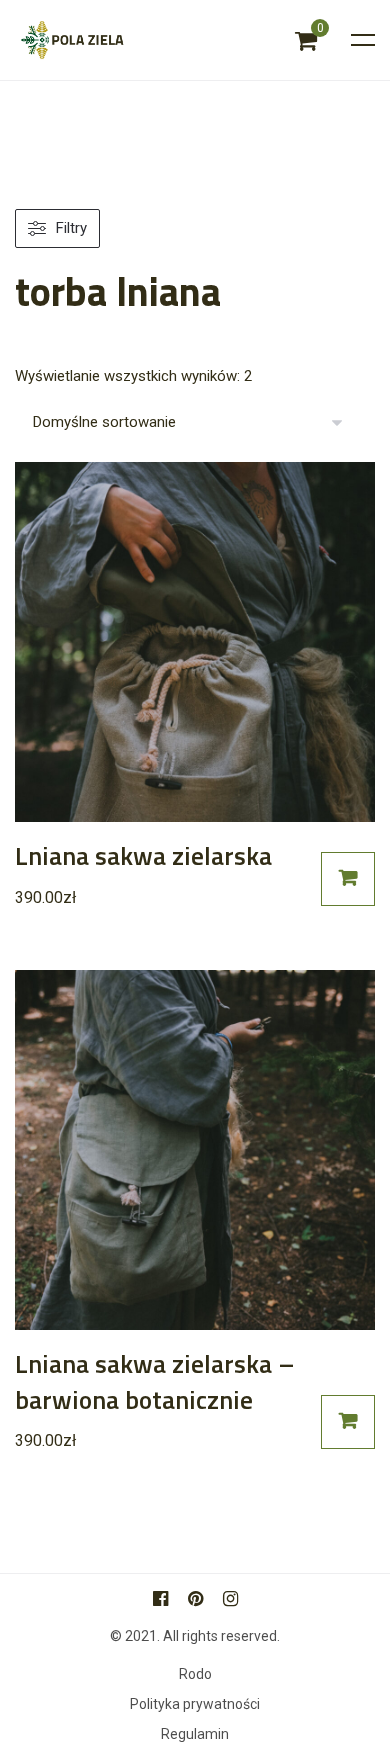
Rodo (195, 1674)
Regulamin (195, 1734)
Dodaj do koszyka (348, 879)
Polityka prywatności (195, 1704)
